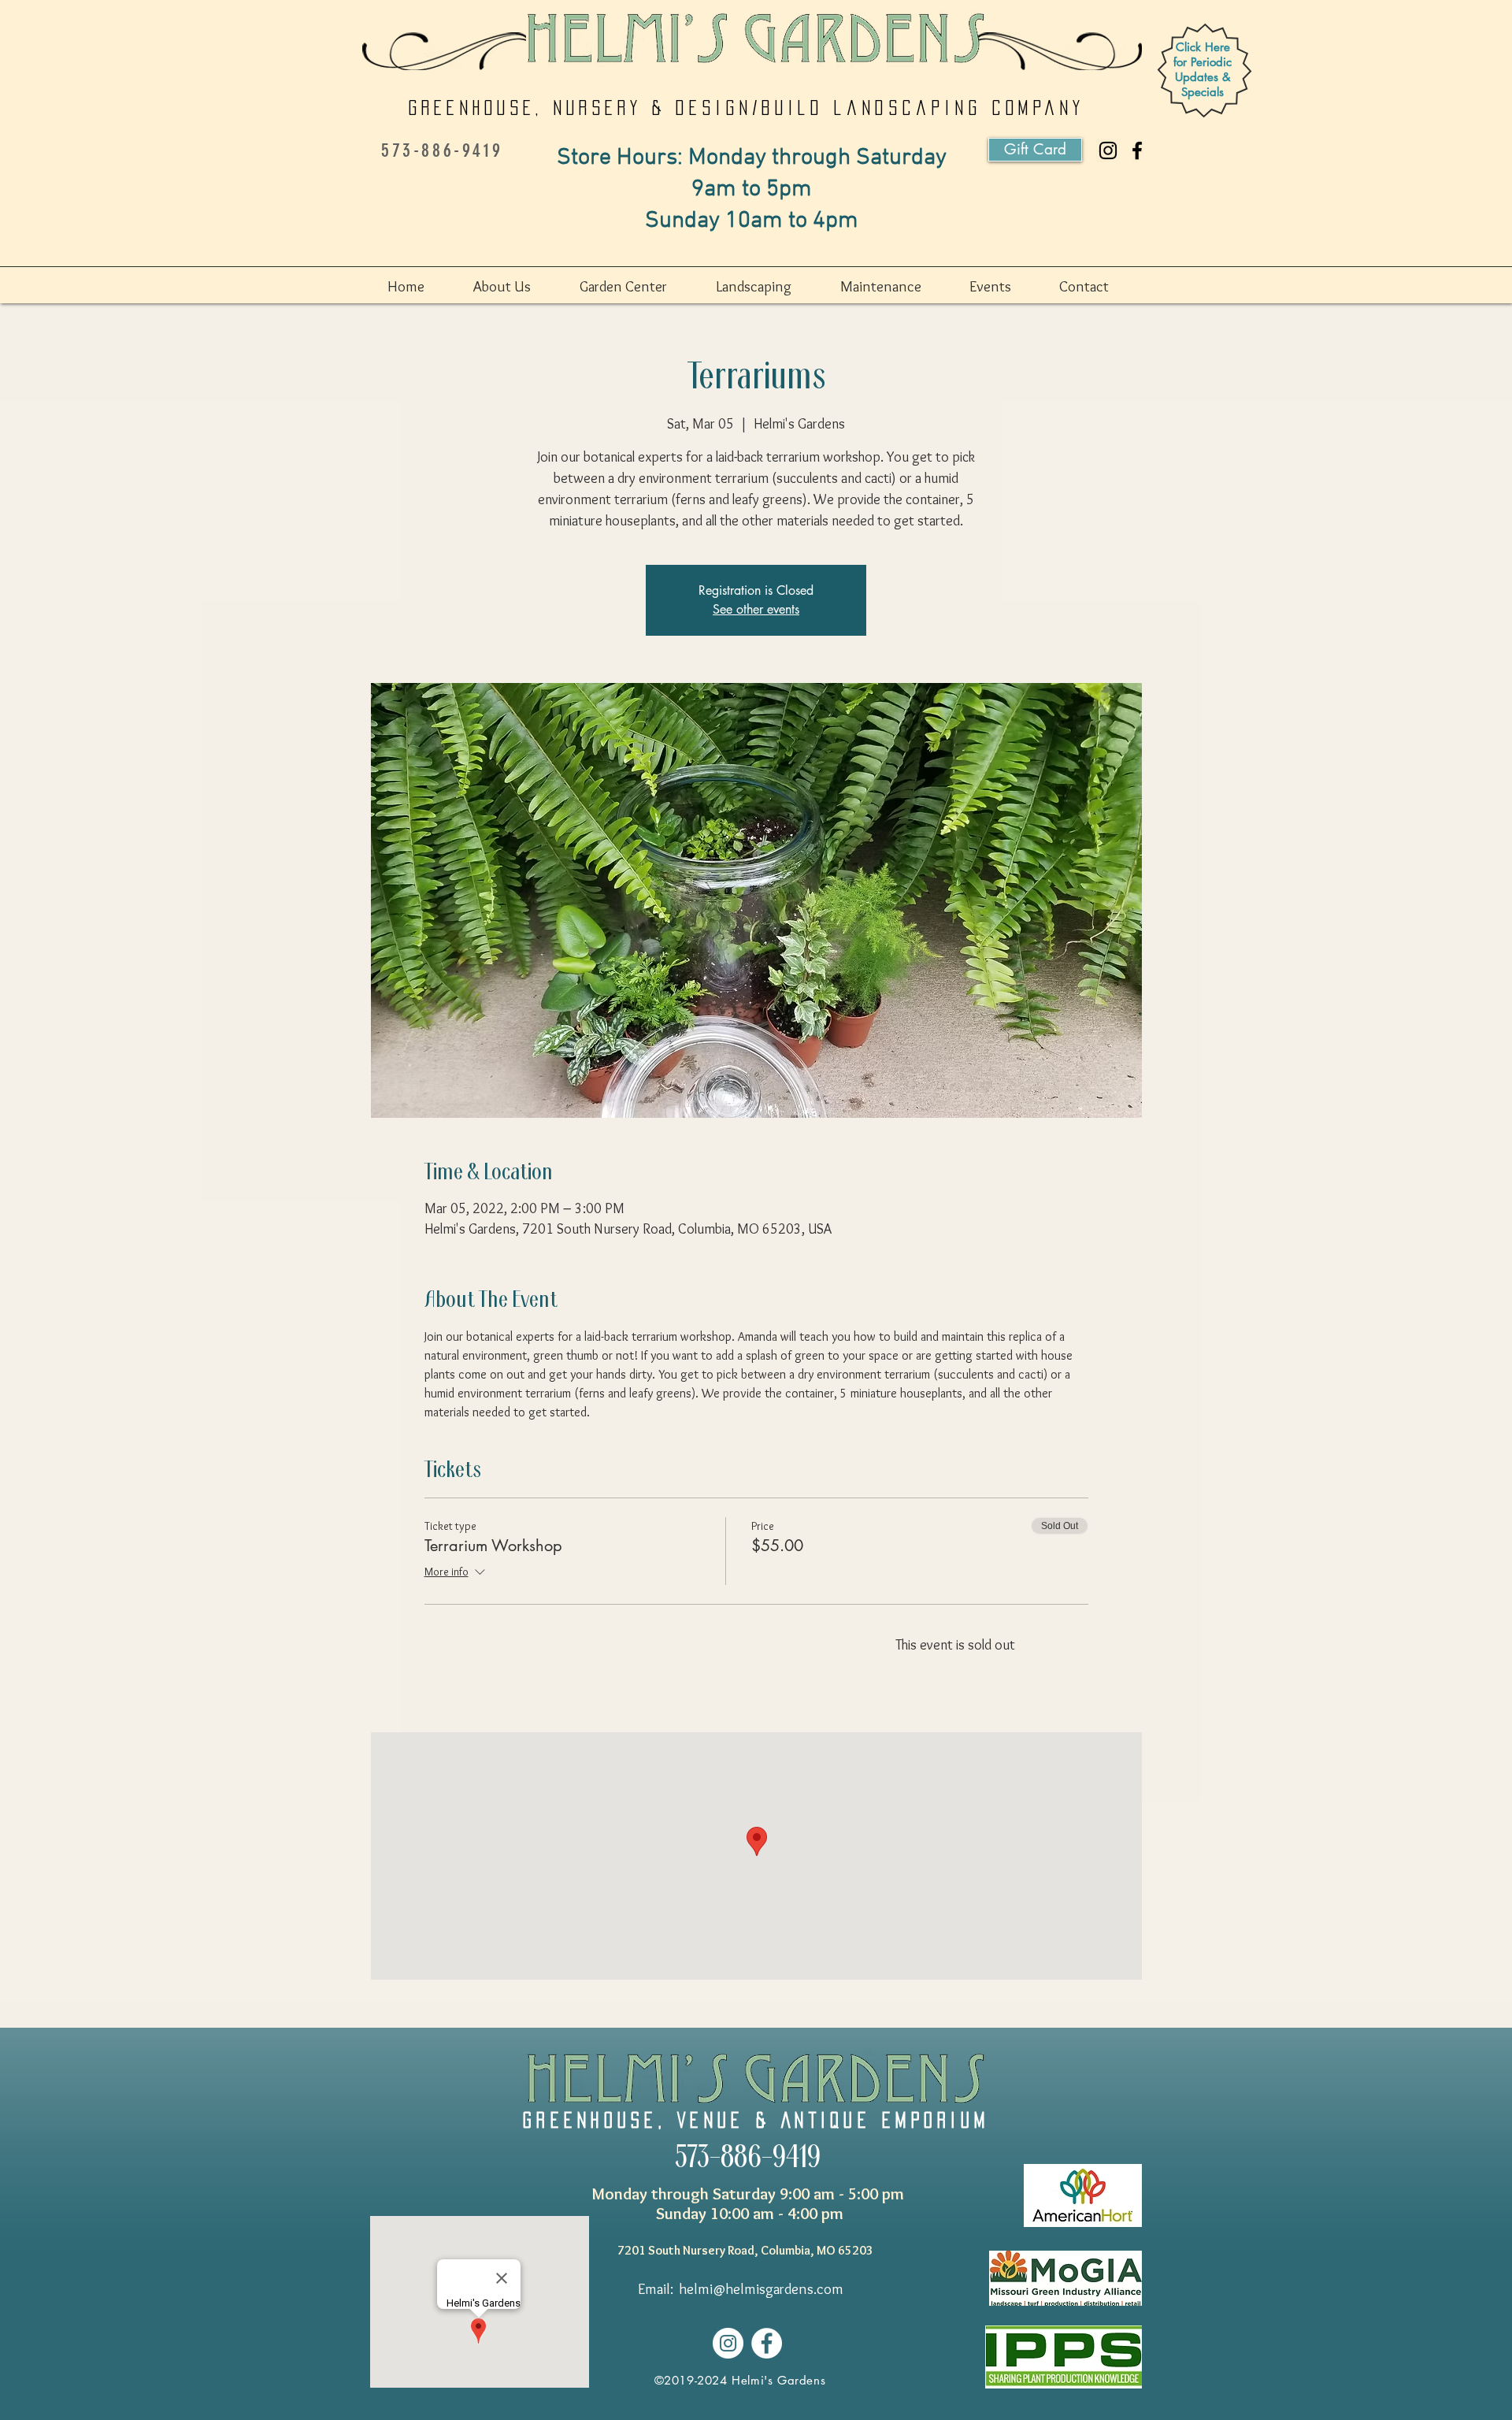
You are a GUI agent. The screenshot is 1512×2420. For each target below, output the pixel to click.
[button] (519, 287)
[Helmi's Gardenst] (1108, 150)
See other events (756, 609)
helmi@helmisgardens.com (762, 2289)
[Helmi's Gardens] (1137, 150)
